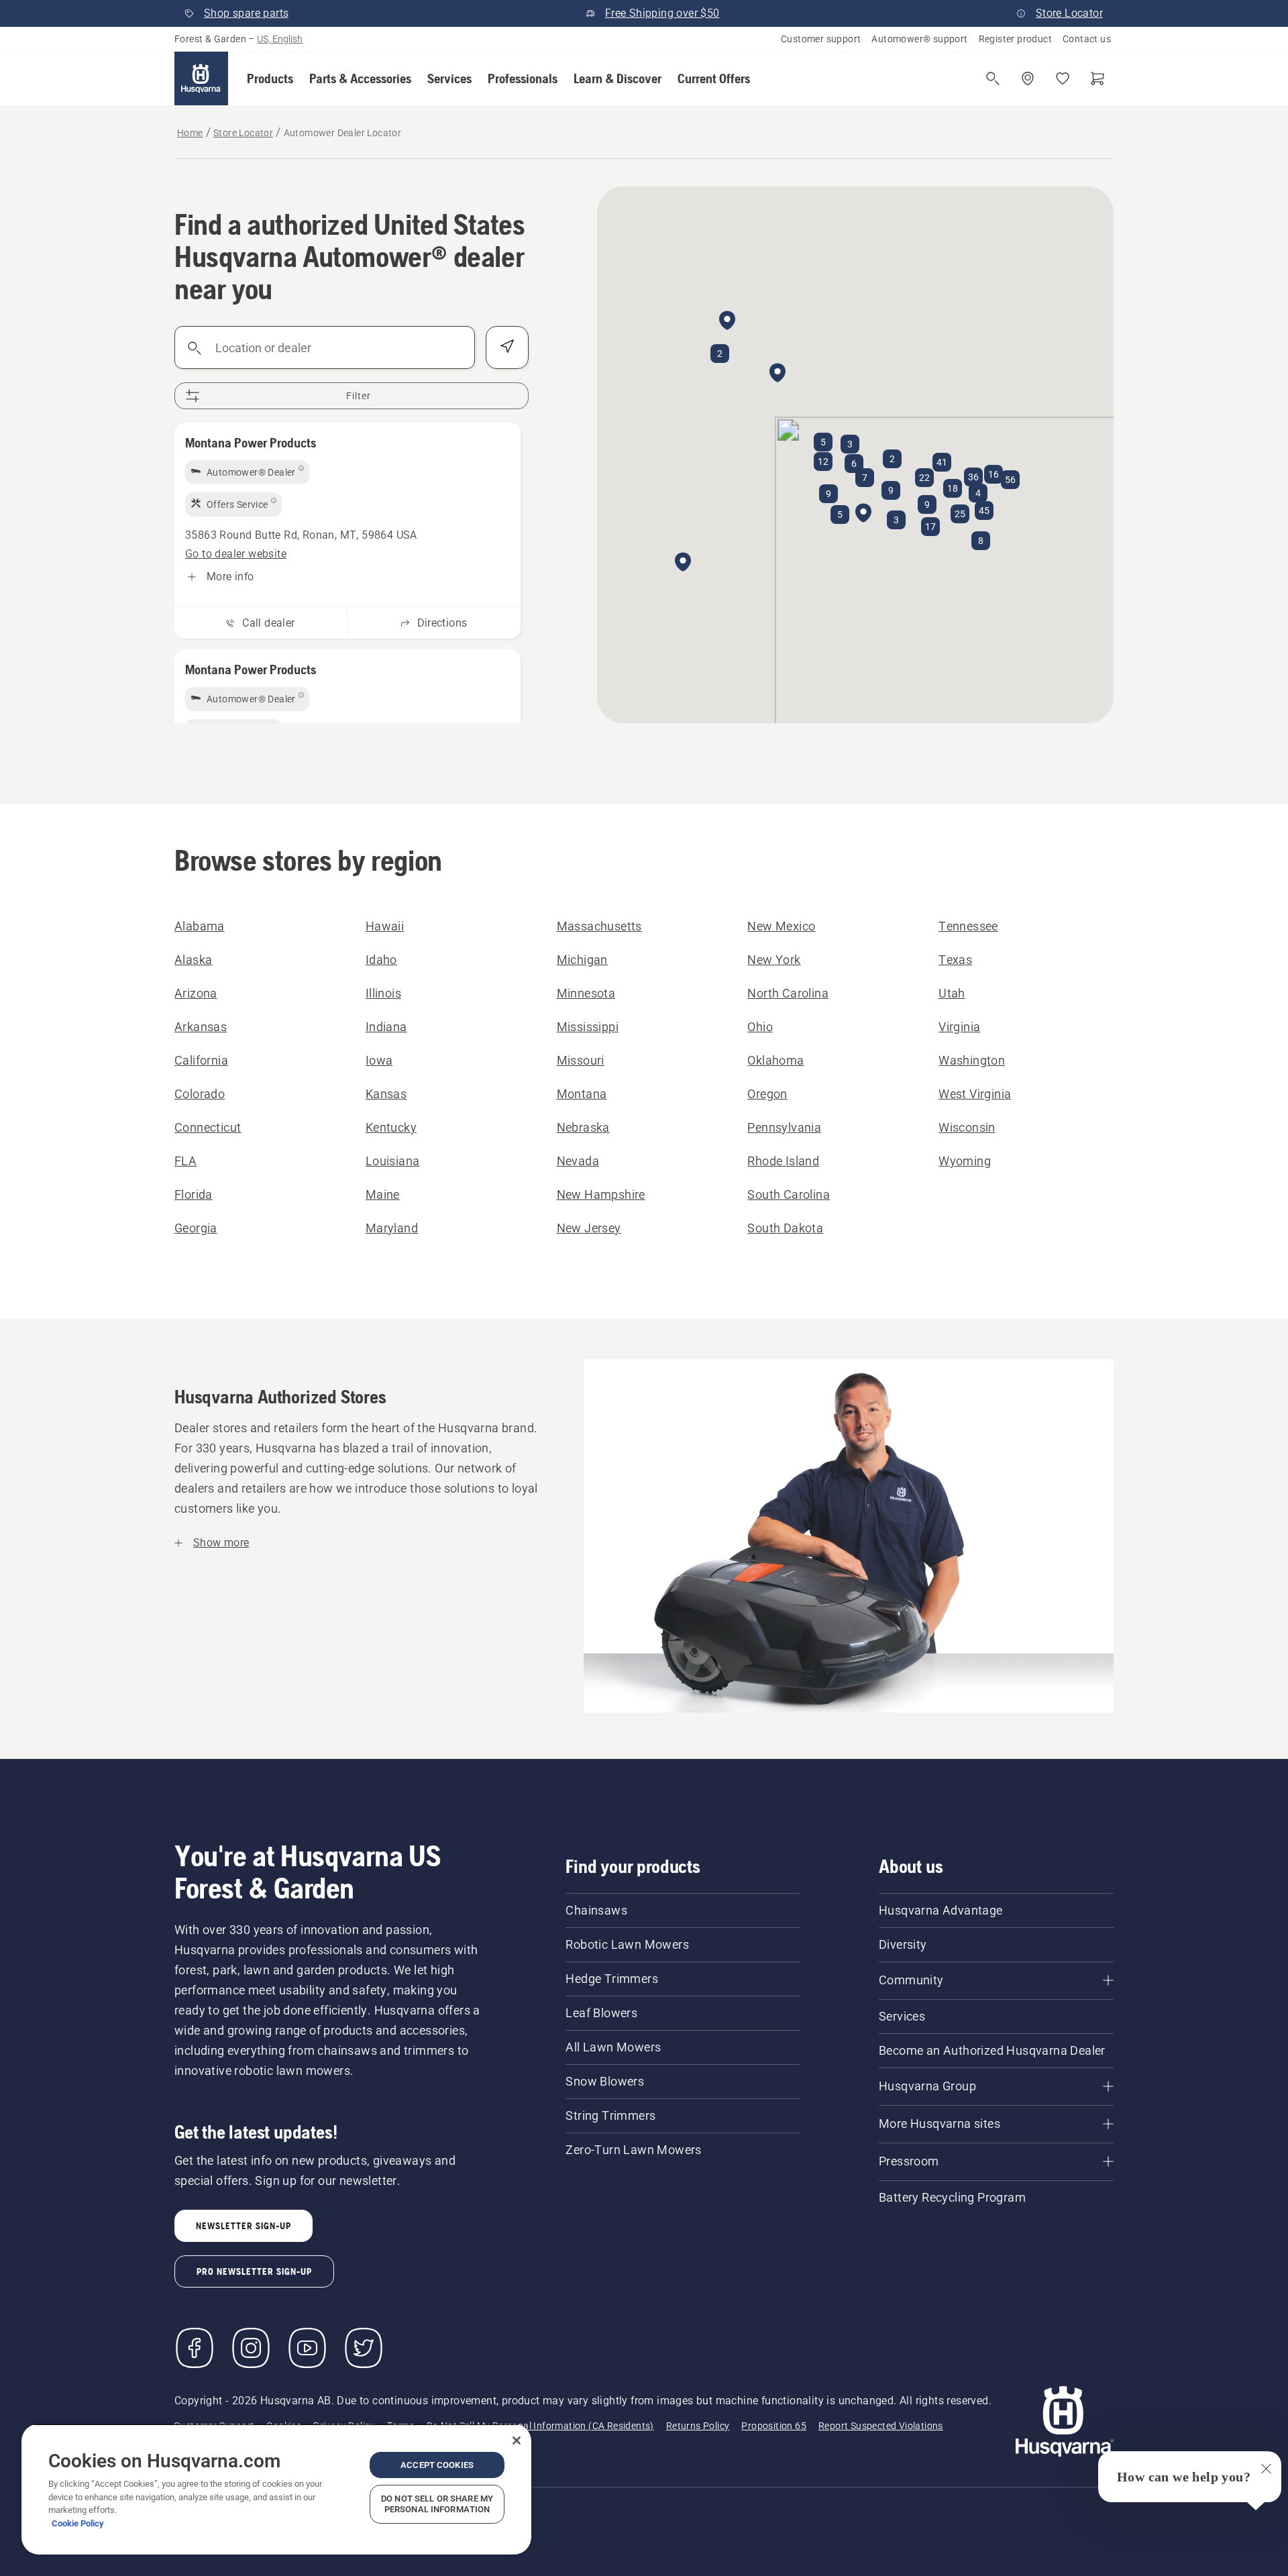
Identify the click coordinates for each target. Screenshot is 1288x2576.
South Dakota (785, 1228)
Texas (955, 960)
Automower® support (919, 39)
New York (774, 960)
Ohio (760, 1027)
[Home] (201, 78)
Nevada (578, 1161)
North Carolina (788, 993)
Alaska (193, 960)
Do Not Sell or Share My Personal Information (437, 2504)
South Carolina (789, 1194)
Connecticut (208, 1127)
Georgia (196, 1228)
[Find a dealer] (1028, 78)
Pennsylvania (784, 1127)
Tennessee (968, 926)
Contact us (1087, 39)
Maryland (392, 1228)
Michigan (582, 960)
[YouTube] (307, 2348)
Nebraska (583, 1127)
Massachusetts (599, 926)
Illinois (383, 993)
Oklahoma (775, 1060)
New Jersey (589, 1228)
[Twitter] (364, 2348)
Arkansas (201, 1027)
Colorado (200, 1094)
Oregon (767, 1094)
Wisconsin (967, 1127)
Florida (194, 1194)
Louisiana (393, 1161)
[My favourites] (1063, 78)
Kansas (386, 1094)
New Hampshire (601, 1194)
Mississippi (588, 1027)
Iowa (379, 1060)
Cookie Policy (78, 2523)
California (201, 1060)
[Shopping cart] (1097, 78)
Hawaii (385, 926)
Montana (582, 1094)
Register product (1015, 39)
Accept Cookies (437, 2465)
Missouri (581, 1060)
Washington (972, 1060)
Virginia (959, 1027)
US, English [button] (280, 39)
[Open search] (993, 78)
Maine (383, 1194)
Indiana (386, 1027)
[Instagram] (251, 2348)
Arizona (196, 993)
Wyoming (965, 1161)
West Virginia (975, 1094)
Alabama (200, 926)
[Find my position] (507, 347)
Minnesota (586, 993)
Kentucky (391, 1127)
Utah (952, 993)
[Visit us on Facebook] (195, 2348)
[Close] (517, 2440)
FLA (185, 1161)
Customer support (821, 39)
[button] (270, 78)
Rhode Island (783, 1161)
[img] (247, 472)
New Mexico (781, 926)
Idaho (381, 960)
